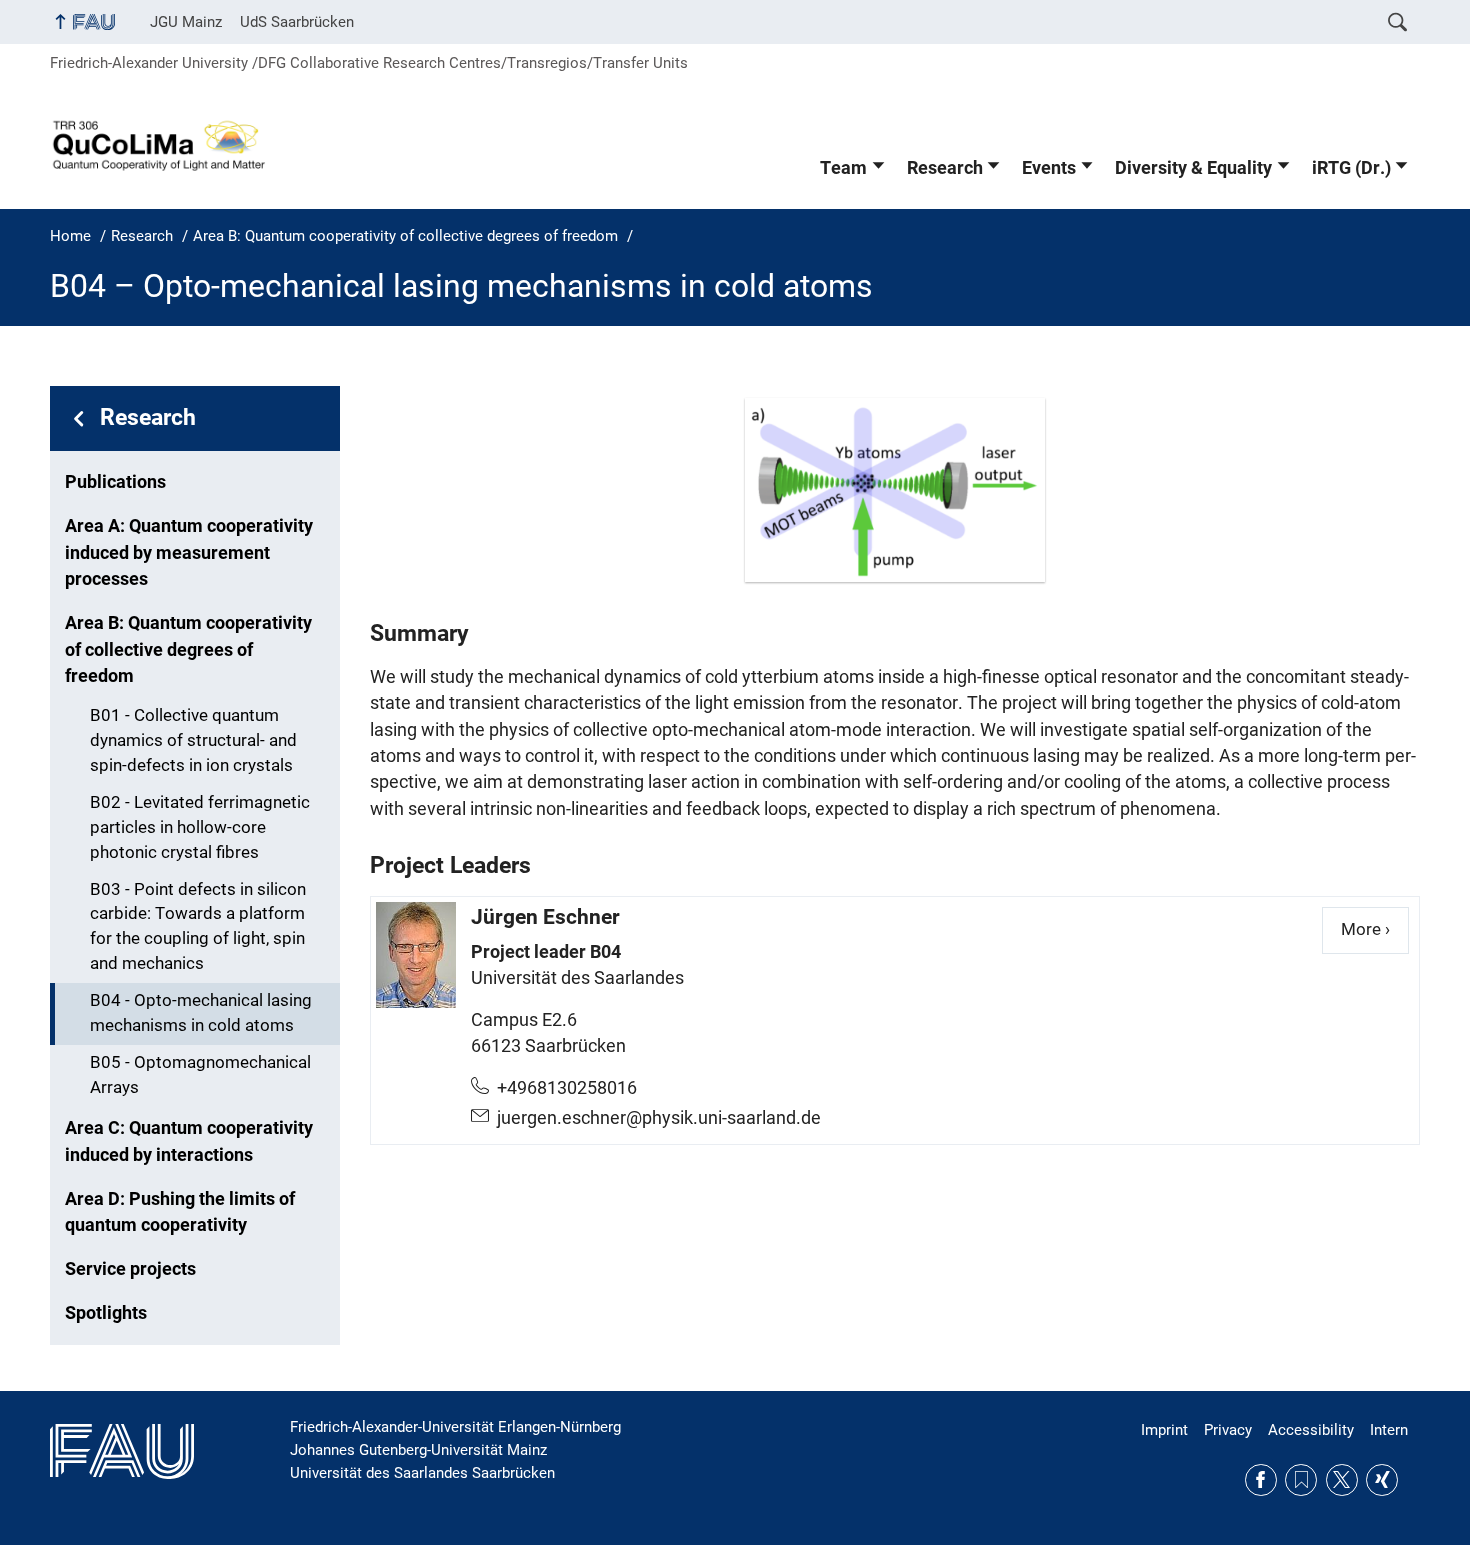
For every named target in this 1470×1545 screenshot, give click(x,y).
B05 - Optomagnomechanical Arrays (200, 1075)
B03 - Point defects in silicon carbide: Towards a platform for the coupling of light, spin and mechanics (198, 926)
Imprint (1164, 1430)
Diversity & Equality (1193, 168)
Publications (115, 482)
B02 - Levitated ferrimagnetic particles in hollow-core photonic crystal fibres (200, 827)
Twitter (1342, 1480)
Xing (1382, 1480)
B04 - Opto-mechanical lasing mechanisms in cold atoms (201, 1013)
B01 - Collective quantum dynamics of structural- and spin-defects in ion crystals (193, 740)
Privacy (1228, 1430)
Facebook (1261, 1480)
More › (1375, 929)
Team (843, 168)
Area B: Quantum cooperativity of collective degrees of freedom (188, 649)
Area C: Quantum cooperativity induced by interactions (189, 1141)
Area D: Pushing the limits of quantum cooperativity (180, 1212)
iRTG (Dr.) (1351, 168)
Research (945, 168)
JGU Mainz (186, 22)
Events (1049, 168)
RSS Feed (1301, 1480)
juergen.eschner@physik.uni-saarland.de (659, 1118)
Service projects (130, 1269)
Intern (1389, 1430)
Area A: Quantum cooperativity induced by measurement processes (189, 552)
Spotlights (106, 1313)
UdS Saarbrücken (297, 22)
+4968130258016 (567, 1088)
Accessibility (1311, 1430)
